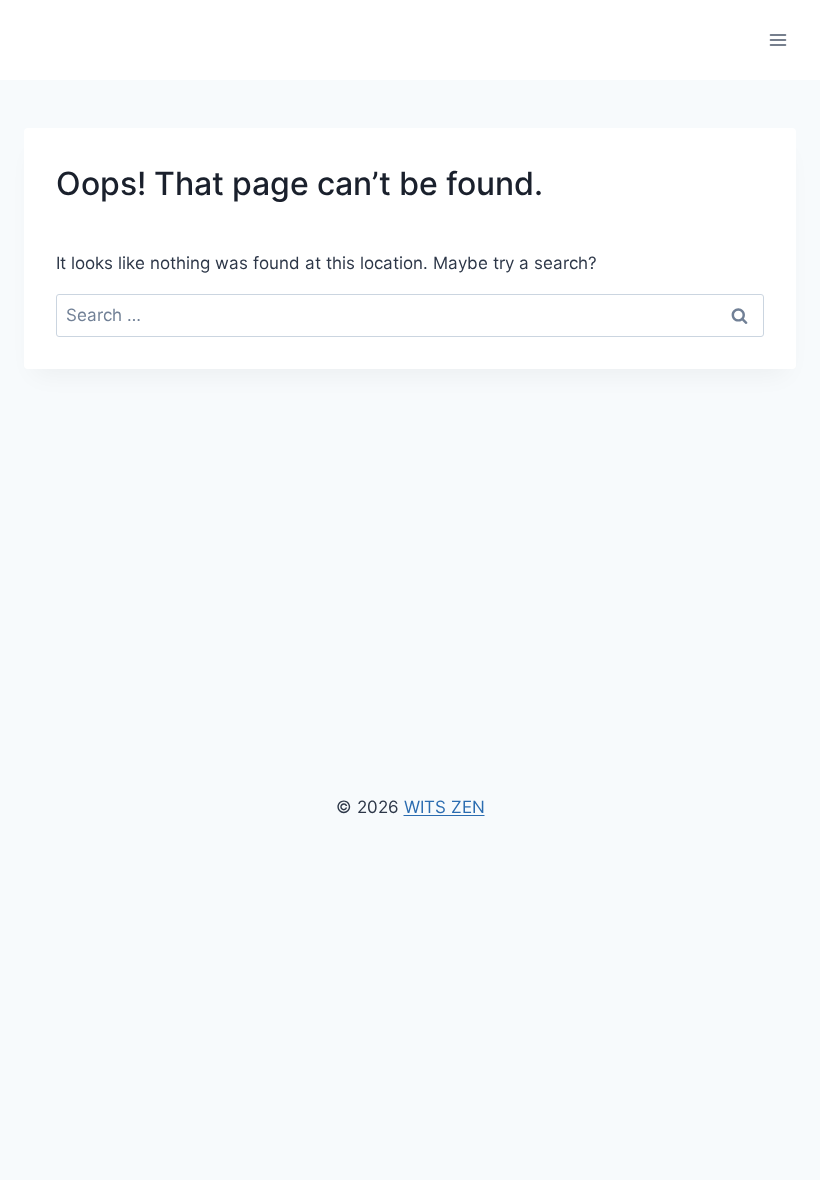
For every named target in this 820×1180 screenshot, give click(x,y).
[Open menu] (777, 39)
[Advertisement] (410, 519)
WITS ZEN (444, 807)
